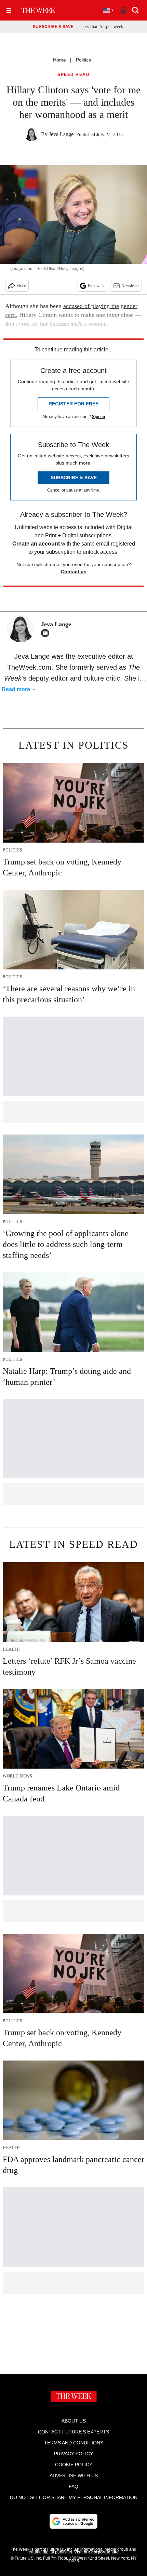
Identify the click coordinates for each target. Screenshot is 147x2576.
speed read (73, 75)
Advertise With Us (74, 2476)
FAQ (73, 2486)
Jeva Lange (61, 134)
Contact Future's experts (73, 2432)
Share (21, 286)
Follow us (96, 286)
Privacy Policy (73, 2454)
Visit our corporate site (96, 2552)
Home (59, 60)
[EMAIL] (47, 633)
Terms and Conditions (74, 2443)
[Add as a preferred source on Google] (73, 2521)
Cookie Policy (74, 2465)
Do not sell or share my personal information (74, 2497)
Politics (83, 60)
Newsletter (130, 286)
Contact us (74, 572)
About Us (74, 2421)
